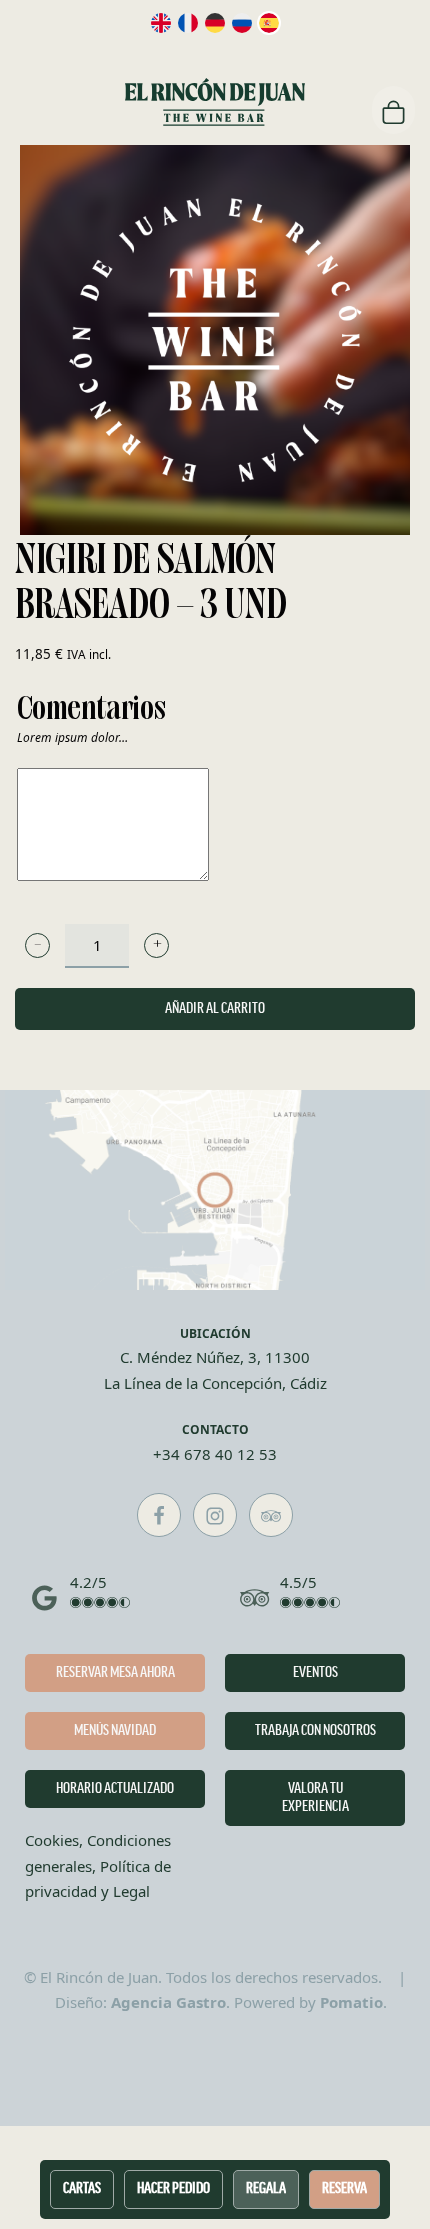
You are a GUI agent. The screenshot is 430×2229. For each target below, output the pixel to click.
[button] (37, 945)
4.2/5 (88, 1582)
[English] (161, 23)
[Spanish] (269, 23)
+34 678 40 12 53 (215, 1454)
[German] (215, 23)
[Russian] (242, 23)
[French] (188, 23)
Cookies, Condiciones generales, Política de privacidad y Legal (98, 1865)
